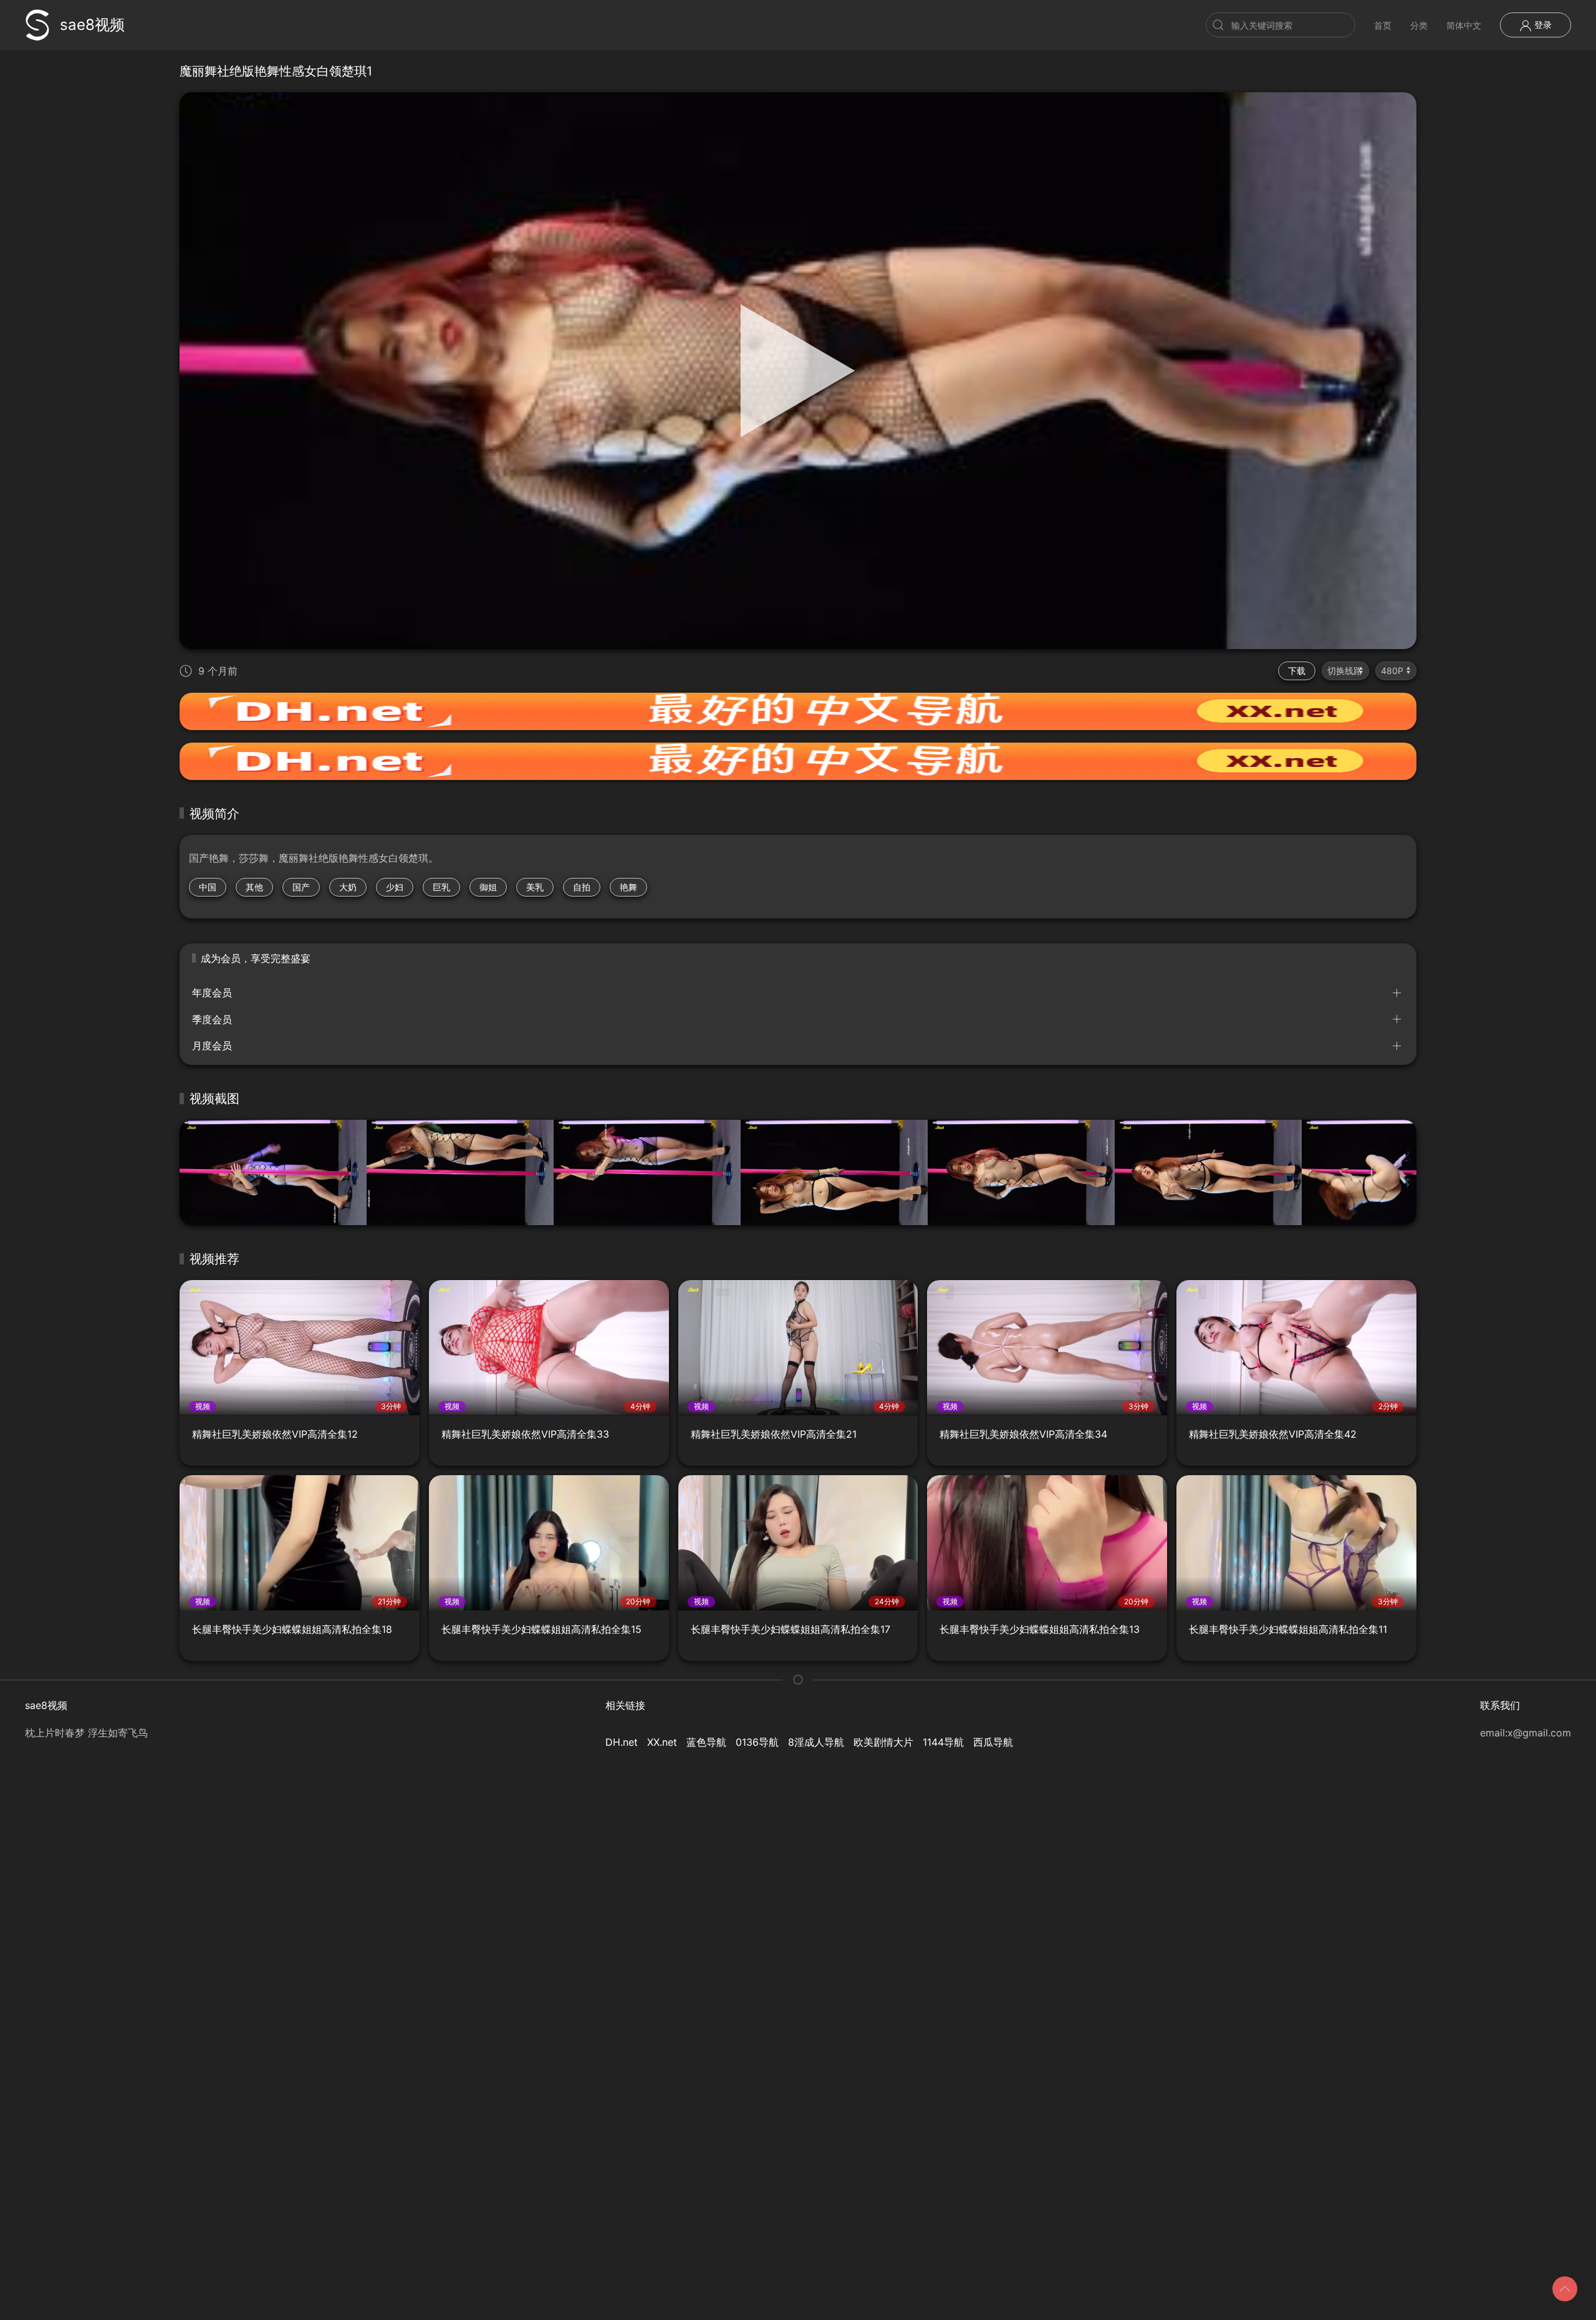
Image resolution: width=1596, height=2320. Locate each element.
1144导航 (943, 1742)
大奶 (348, 887)
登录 (1542, 25)
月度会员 (212, 1046)
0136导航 (757, 1742)
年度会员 (212, 993)
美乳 (535, 887)
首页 (1383, 25)
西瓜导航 (993, 1742)
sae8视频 (92, 25)
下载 (1297, 671)
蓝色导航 (706, 1742)
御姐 (488, 887)
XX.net (662, 1742)
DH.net (622, 1742)
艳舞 (628, 887)
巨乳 (441, 887)
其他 (254, 887)
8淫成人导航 (816, 1742)
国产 (301, 887)
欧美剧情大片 (883, 1742)
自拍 (582, 887)
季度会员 (212, 1019)
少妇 (395, 887)
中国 (208, 887)
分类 (1419, 25)
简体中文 (1464, 25)
